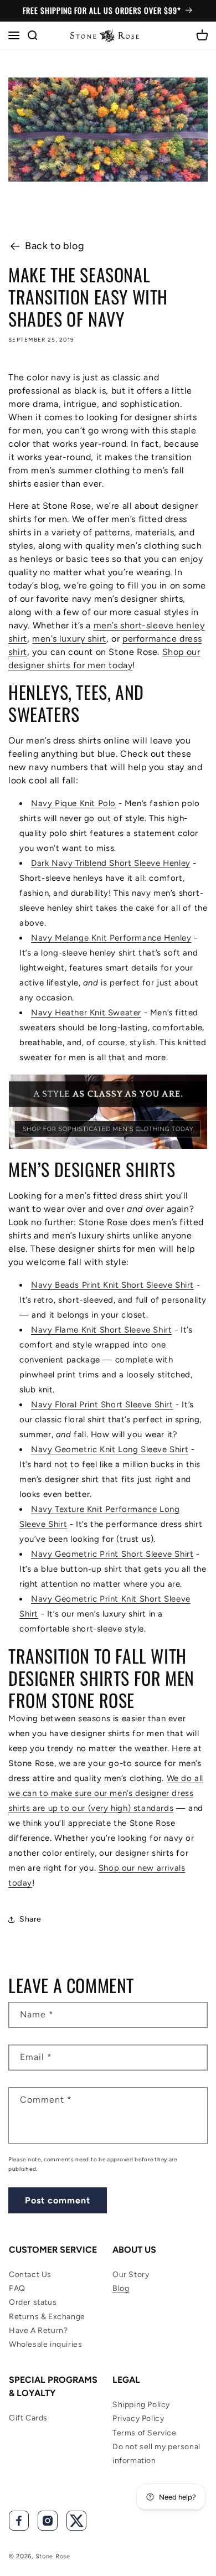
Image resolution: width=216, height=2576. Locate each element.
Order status (33, 2302)
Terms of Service (145, 2433)
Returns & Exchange (47, 2317)
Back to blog (55, 246)
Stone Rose (53, 2556)
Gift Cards (28, 2418)
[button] (14, 35)
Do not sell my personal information (156, 2454)
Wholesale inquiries (45, 2344)
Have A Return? (38, 2330)
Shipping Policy (141, 2405)
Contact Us (30, 2275)
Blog (121, 2288)
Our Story (131, 2275)
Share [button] (30, 1919)
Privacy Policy (138, 2418)
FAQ (17, 2288)
